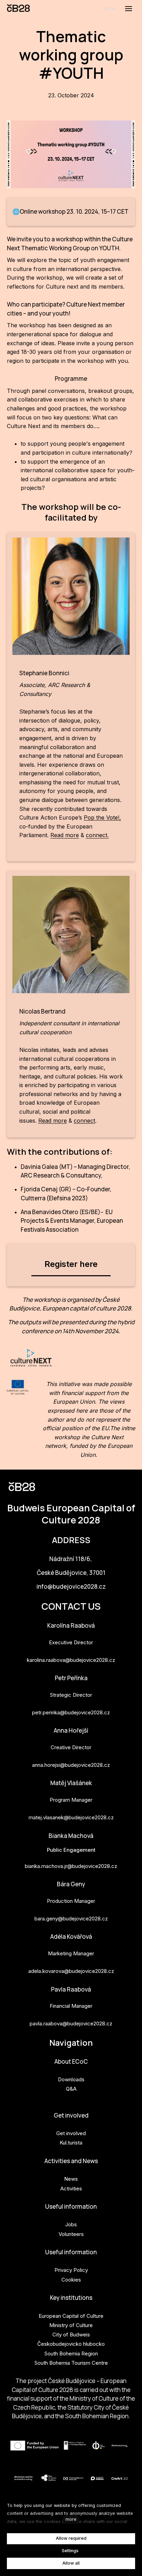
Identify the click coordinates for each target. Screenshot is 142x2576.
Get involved (71, 2115)
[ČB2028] (19, 9)
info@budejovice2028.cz (71, 1586)
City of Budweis (71, 2335)
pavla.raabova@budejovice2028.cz (71, 2023)
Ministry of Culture (71, 2325)
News (71, 2179)
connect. (97, 835)
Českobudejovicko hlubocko (71, 2344)
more (71, 2519)
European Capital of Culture (71, 2316)
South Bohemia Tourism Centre (71, 2363)
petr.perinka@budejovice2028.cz (71, 1712)
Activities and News (71, 2161)
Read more (65, 835)
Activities (71, 2188)
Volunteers (71, 2234)
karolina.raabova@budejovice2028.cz (71, 1660)
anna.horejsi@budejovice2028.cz (71, 1765)
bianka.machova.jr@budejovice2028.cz (71, 1866)
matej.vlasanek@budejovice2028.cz (71, 1817)
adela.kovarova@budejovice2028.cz (71, 1971)
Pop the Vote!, (102, 817)
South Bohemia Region (71, 2354)
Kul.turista (71, 2143)
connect (84, 1121)
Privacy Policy (71, 2270)
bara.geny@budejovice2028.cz (71, 1919)
